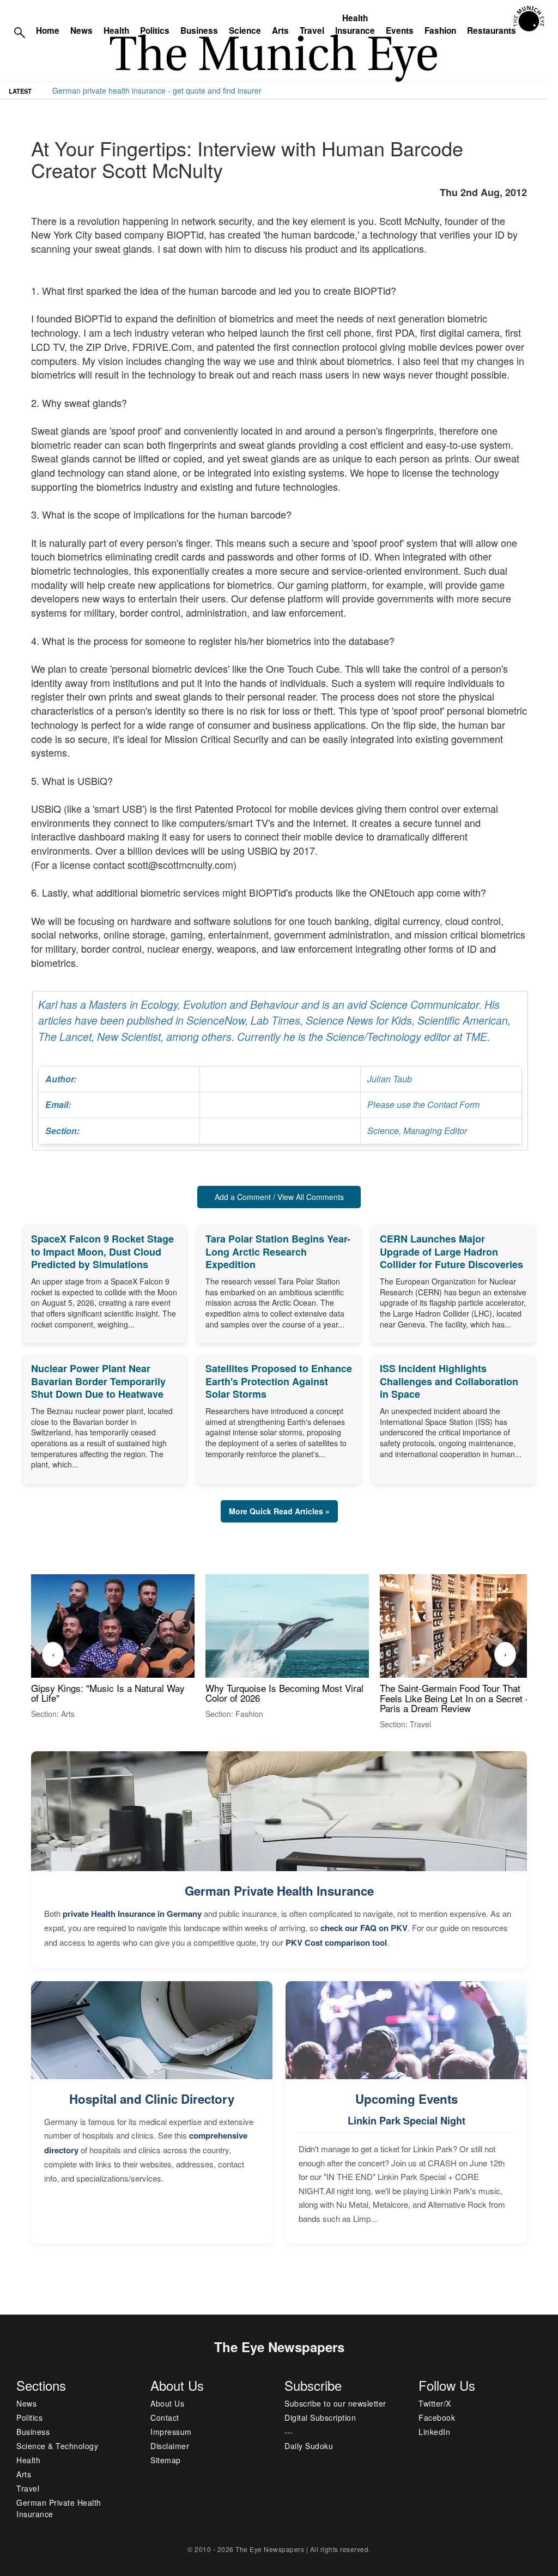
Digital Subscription (320, 2417)
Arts (280, 31)
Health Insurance (355, 24)
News (81, 31)
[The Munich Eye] (529, 19)
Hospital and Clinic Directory (152, 2099)
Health (116, 31)
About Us (167, 2403)
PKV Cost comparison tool (336, 1942)
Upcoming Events (407, 2099)
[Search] (20, 32)
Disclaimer (170, 2446)
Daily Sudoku (309, 2446)
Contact (165, 2417)
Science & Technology (57, 2446)
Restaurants (492, 31)
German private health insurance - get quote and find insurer (157, 90)
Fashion (440, 31)
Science (245, 31)
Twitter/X (435, 2403)
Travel (312, 31)
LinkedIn (434, 2432)
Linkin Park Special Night (407, 2121)
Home (48, 31)
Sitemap (166, 2460)
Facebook (437, 2417)
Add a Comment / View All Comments (279, 1197)
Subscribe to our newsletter (335, 2403)
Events (400, 31)
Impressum (171, 2432)
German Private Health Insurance (279, 1891)
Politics (155, 31)
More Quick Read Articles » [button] (279, 1511)
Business (199, 31)
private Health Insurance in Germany (132, 1914)
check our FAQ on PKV (364, 1928)
